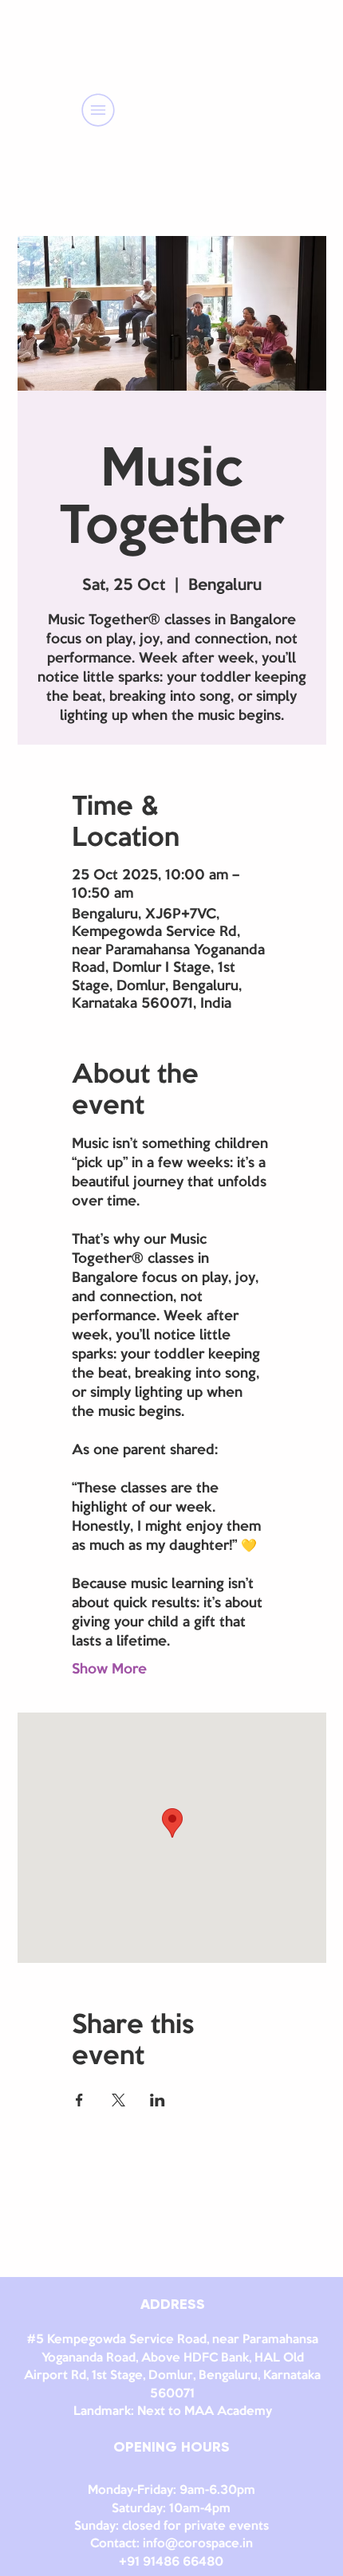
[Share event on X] (118, 2100)
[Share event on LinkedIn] (158, 2100)
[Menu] (98, 110)
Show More (109, 1669)
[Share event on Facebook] (79, 2100)
